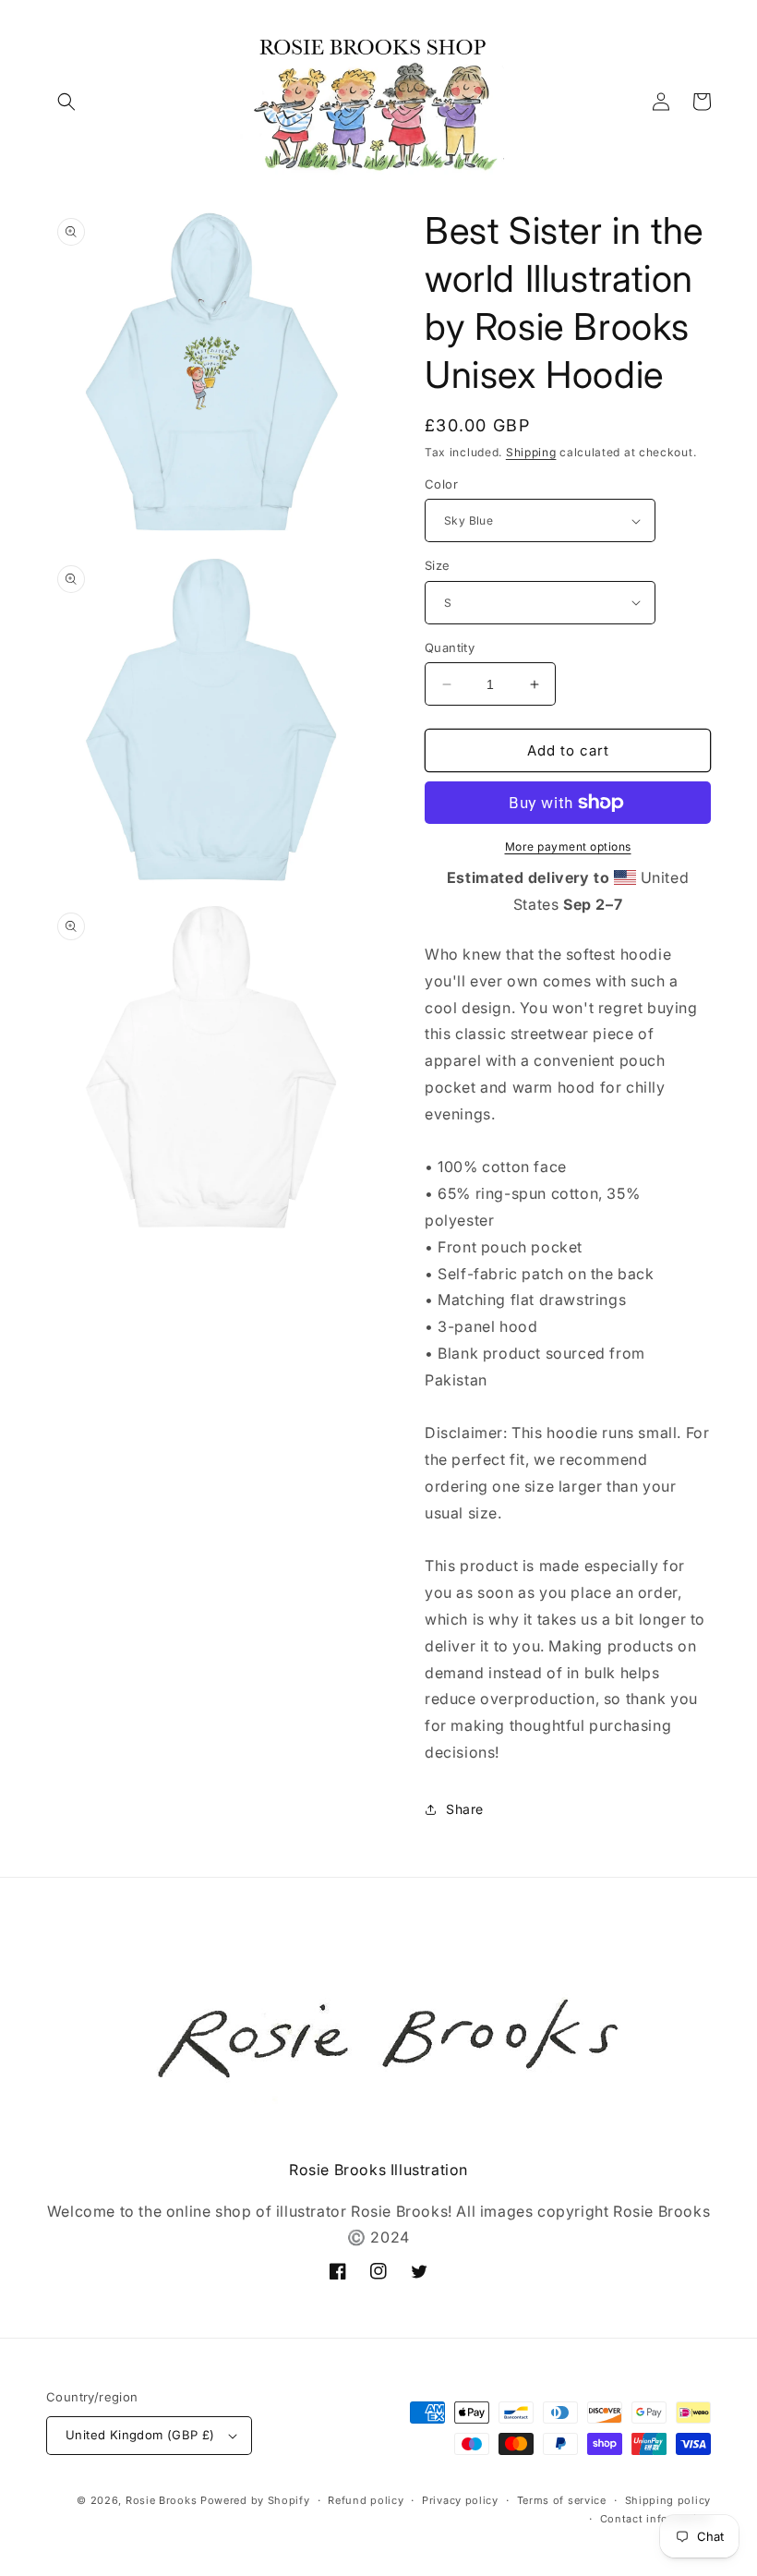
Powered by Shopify (255, 2500)
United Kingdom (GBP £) (140, 2435)
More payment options (568, 847)
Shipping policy (668, 2500)
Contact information (655, 2519)
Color (441, 484)
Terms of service (562, 2500)
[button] (66, 102)
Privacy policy (460, 2500)
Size (438, 565)
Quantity (450, 647)
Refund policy (366, 2500)
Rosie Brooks (161, 2500)
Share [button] (465, 1809)
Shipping (531, 452)
